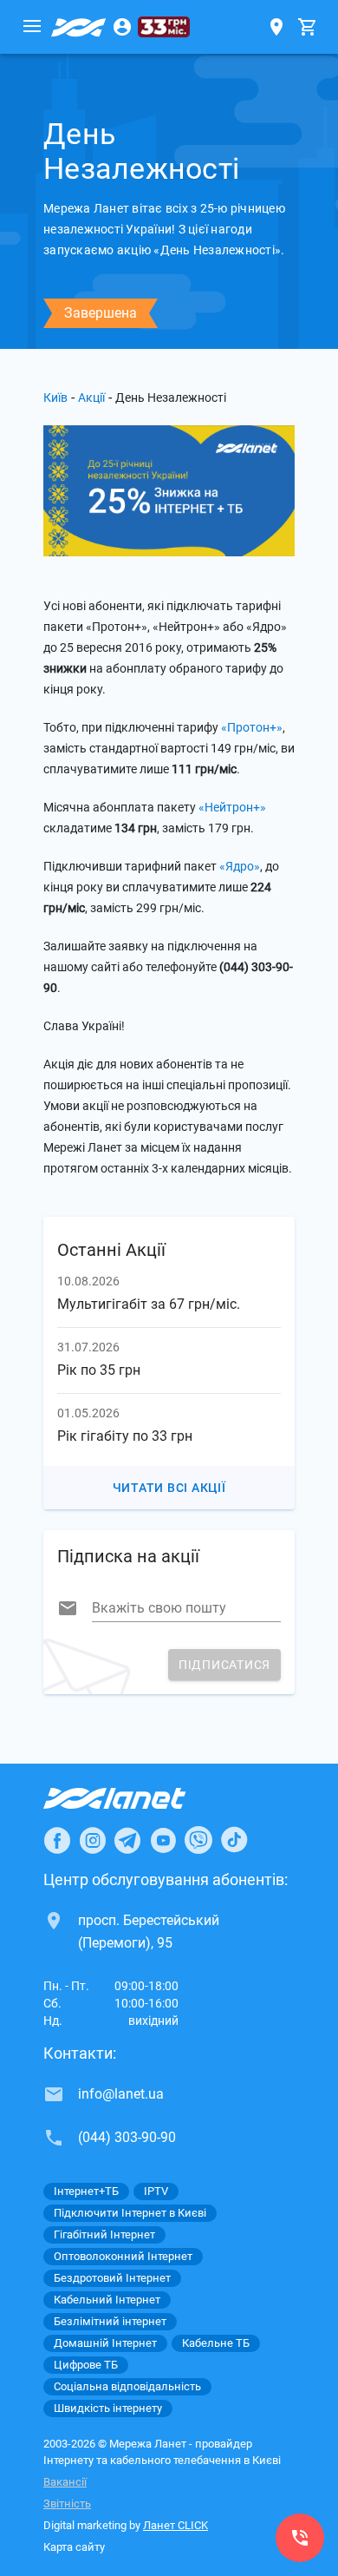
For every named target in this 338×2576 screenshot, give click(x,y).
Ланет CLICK (175, 2525)
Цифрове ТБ (86, 2365)
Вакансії (65, 2482)
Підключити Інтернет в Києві (130, 2213)
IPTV (156, 2191)
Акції (91, 398)
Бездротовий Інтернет (112, 2278)
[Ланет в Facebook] (57, 1840)
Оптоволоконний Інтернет (123, 2256)
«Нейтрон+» (232, 807)
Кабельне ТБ (216, 2343)
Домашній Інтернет (105, 2343)
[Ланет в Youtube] (163, 1840)
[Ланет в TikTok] (234, 1840)
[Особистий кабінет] (122, 27)
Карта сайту (74, 2547)
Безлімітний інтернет (110, 2321)
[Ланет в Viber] (198, 1840)
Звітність (67, 2504)
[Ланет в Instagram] (93, 1840)
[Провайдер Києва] (79, 27)
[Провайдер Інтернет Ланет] (135, 1798)
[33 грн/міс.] (164, 27)
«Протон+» (252, 727)
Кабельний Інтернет (107, 2300)
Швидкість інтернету (108, 2408)
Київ (55, 398)
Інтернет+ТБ (86, 2191)
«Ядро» (240, 866)
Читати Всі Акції (169, 1488)
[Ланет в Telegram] (127, 1840)
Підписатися (224, 1665)
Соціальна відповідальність (127, 2386)
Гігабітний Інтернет (104, 2234)
